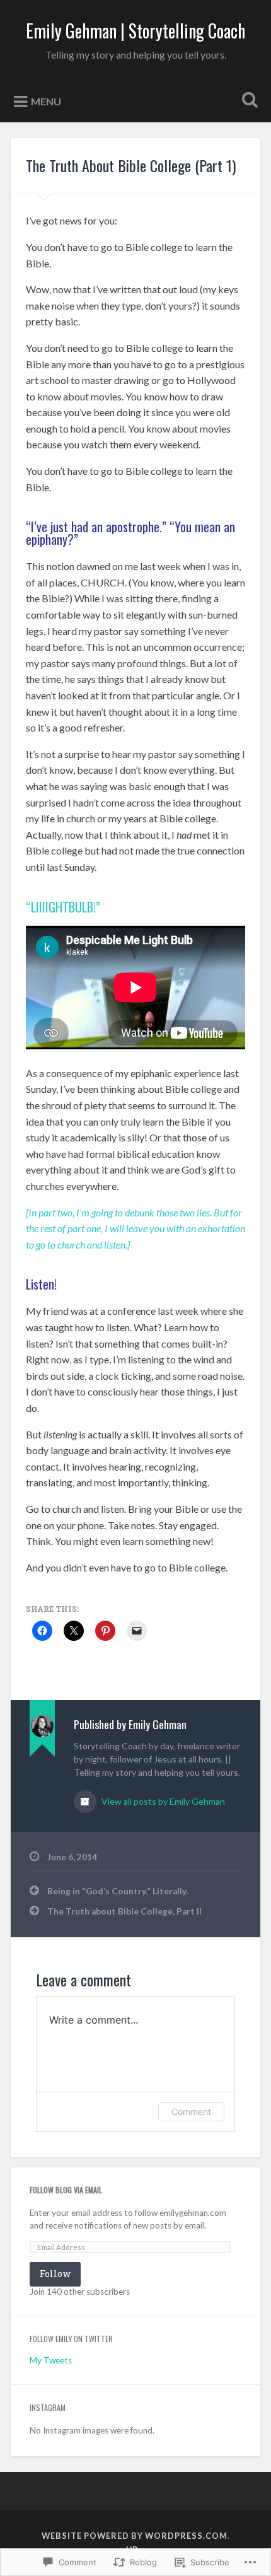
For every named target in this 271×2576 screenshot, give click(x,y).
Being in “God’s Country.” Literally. (118, 1891)
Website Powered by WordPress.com (135, 2536)
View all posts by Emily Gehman (162, 1801)
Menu (46, 101)
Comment (191, 2112)
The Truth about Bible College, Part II (124, 1911)
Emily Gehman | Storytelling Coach (135, 31)
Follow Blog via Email (66, 2190)
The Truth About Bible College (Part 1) (131, 165)
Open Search (248, 101)
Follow (55, 2274)
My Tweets (51, 2360)
